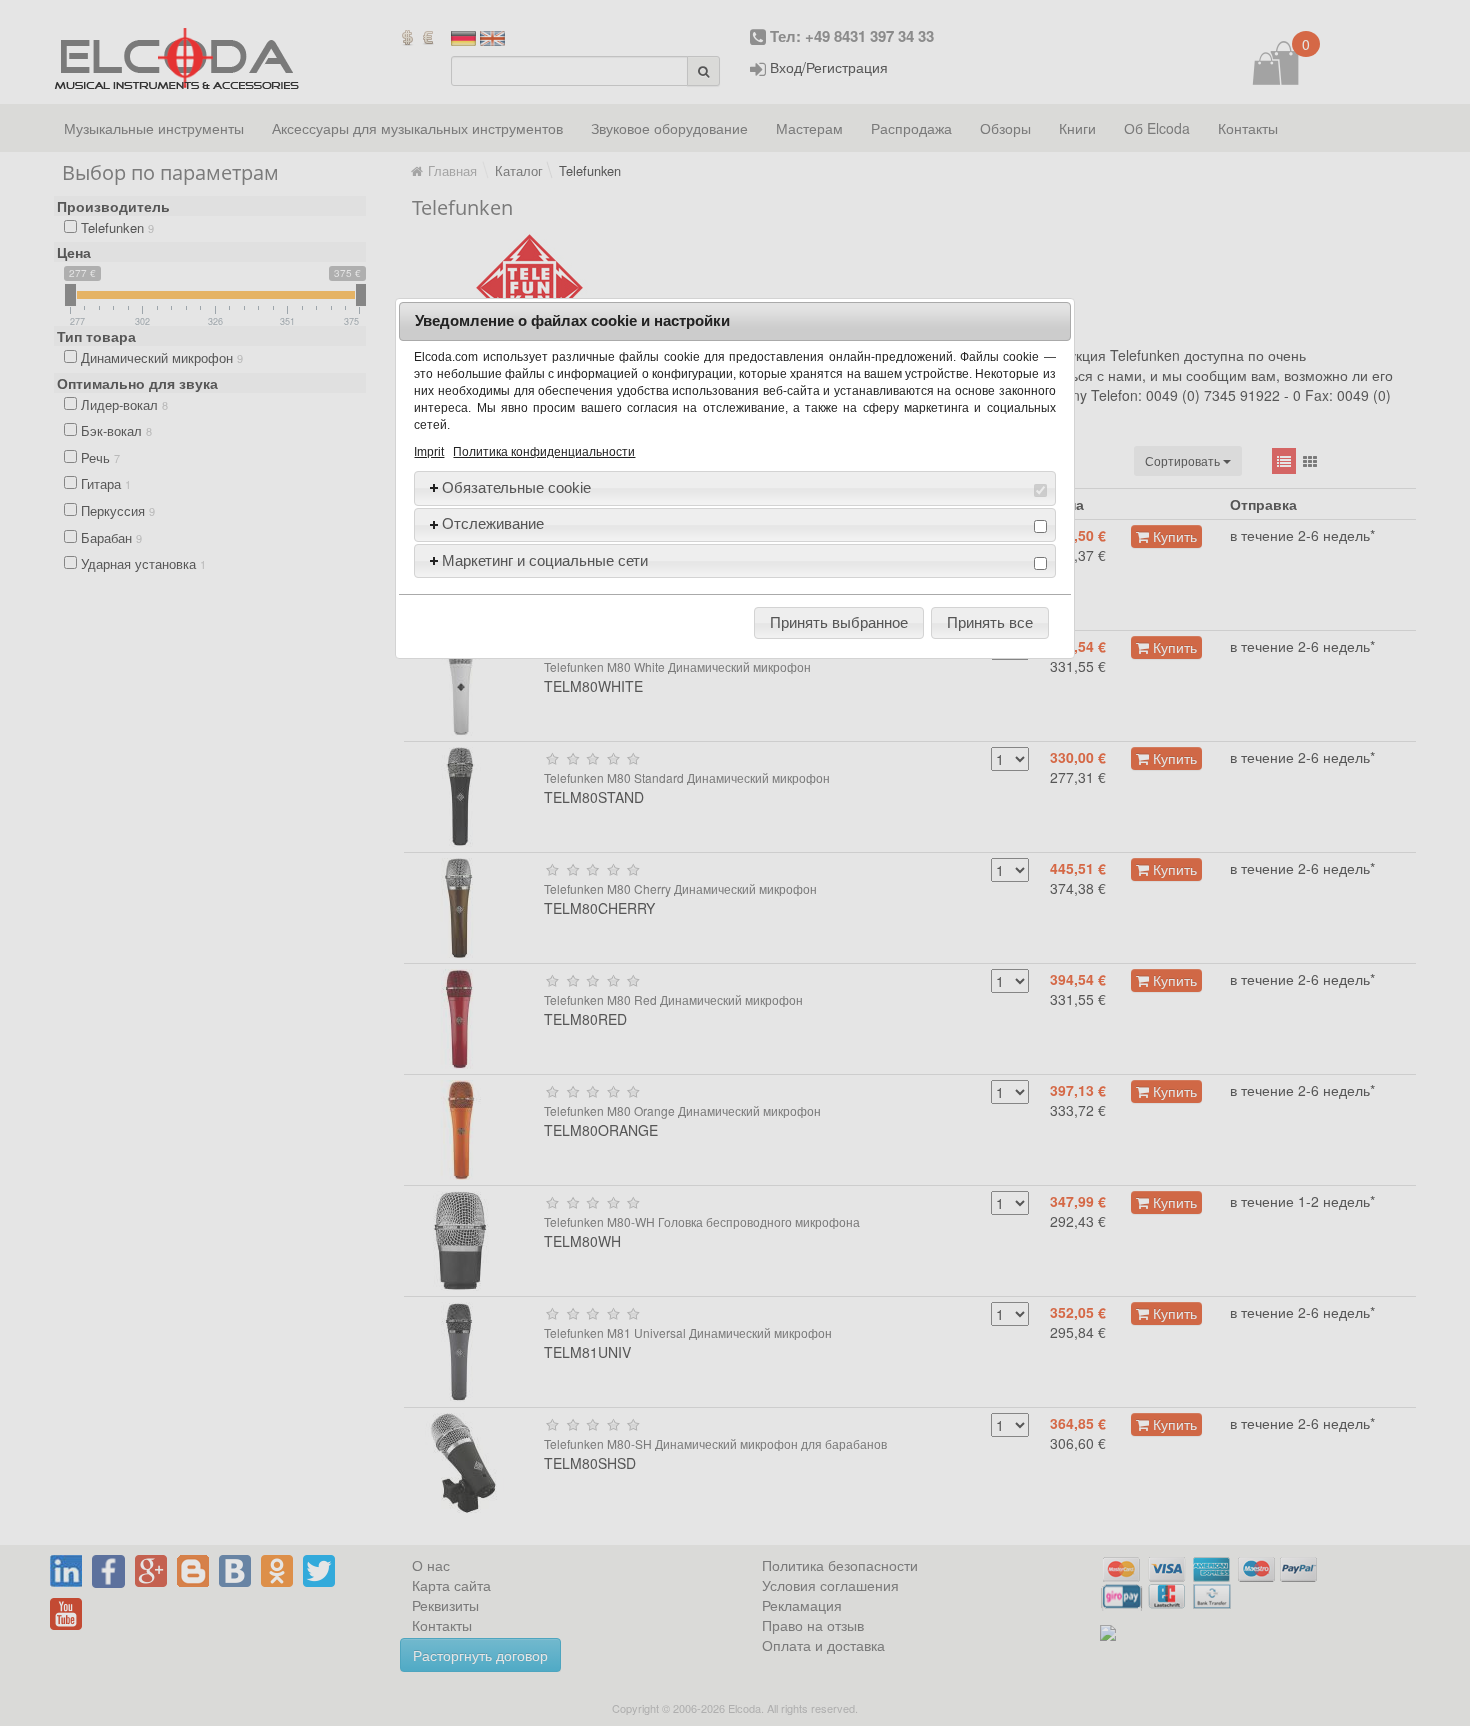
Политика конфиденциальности (544, 452)
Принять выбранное (839, 622)
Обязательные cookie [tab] (516, 487)
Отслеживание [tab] (493, 523)
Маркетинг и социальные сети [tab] (545, 560)
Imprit (429, 452)
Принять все (990, 622)
